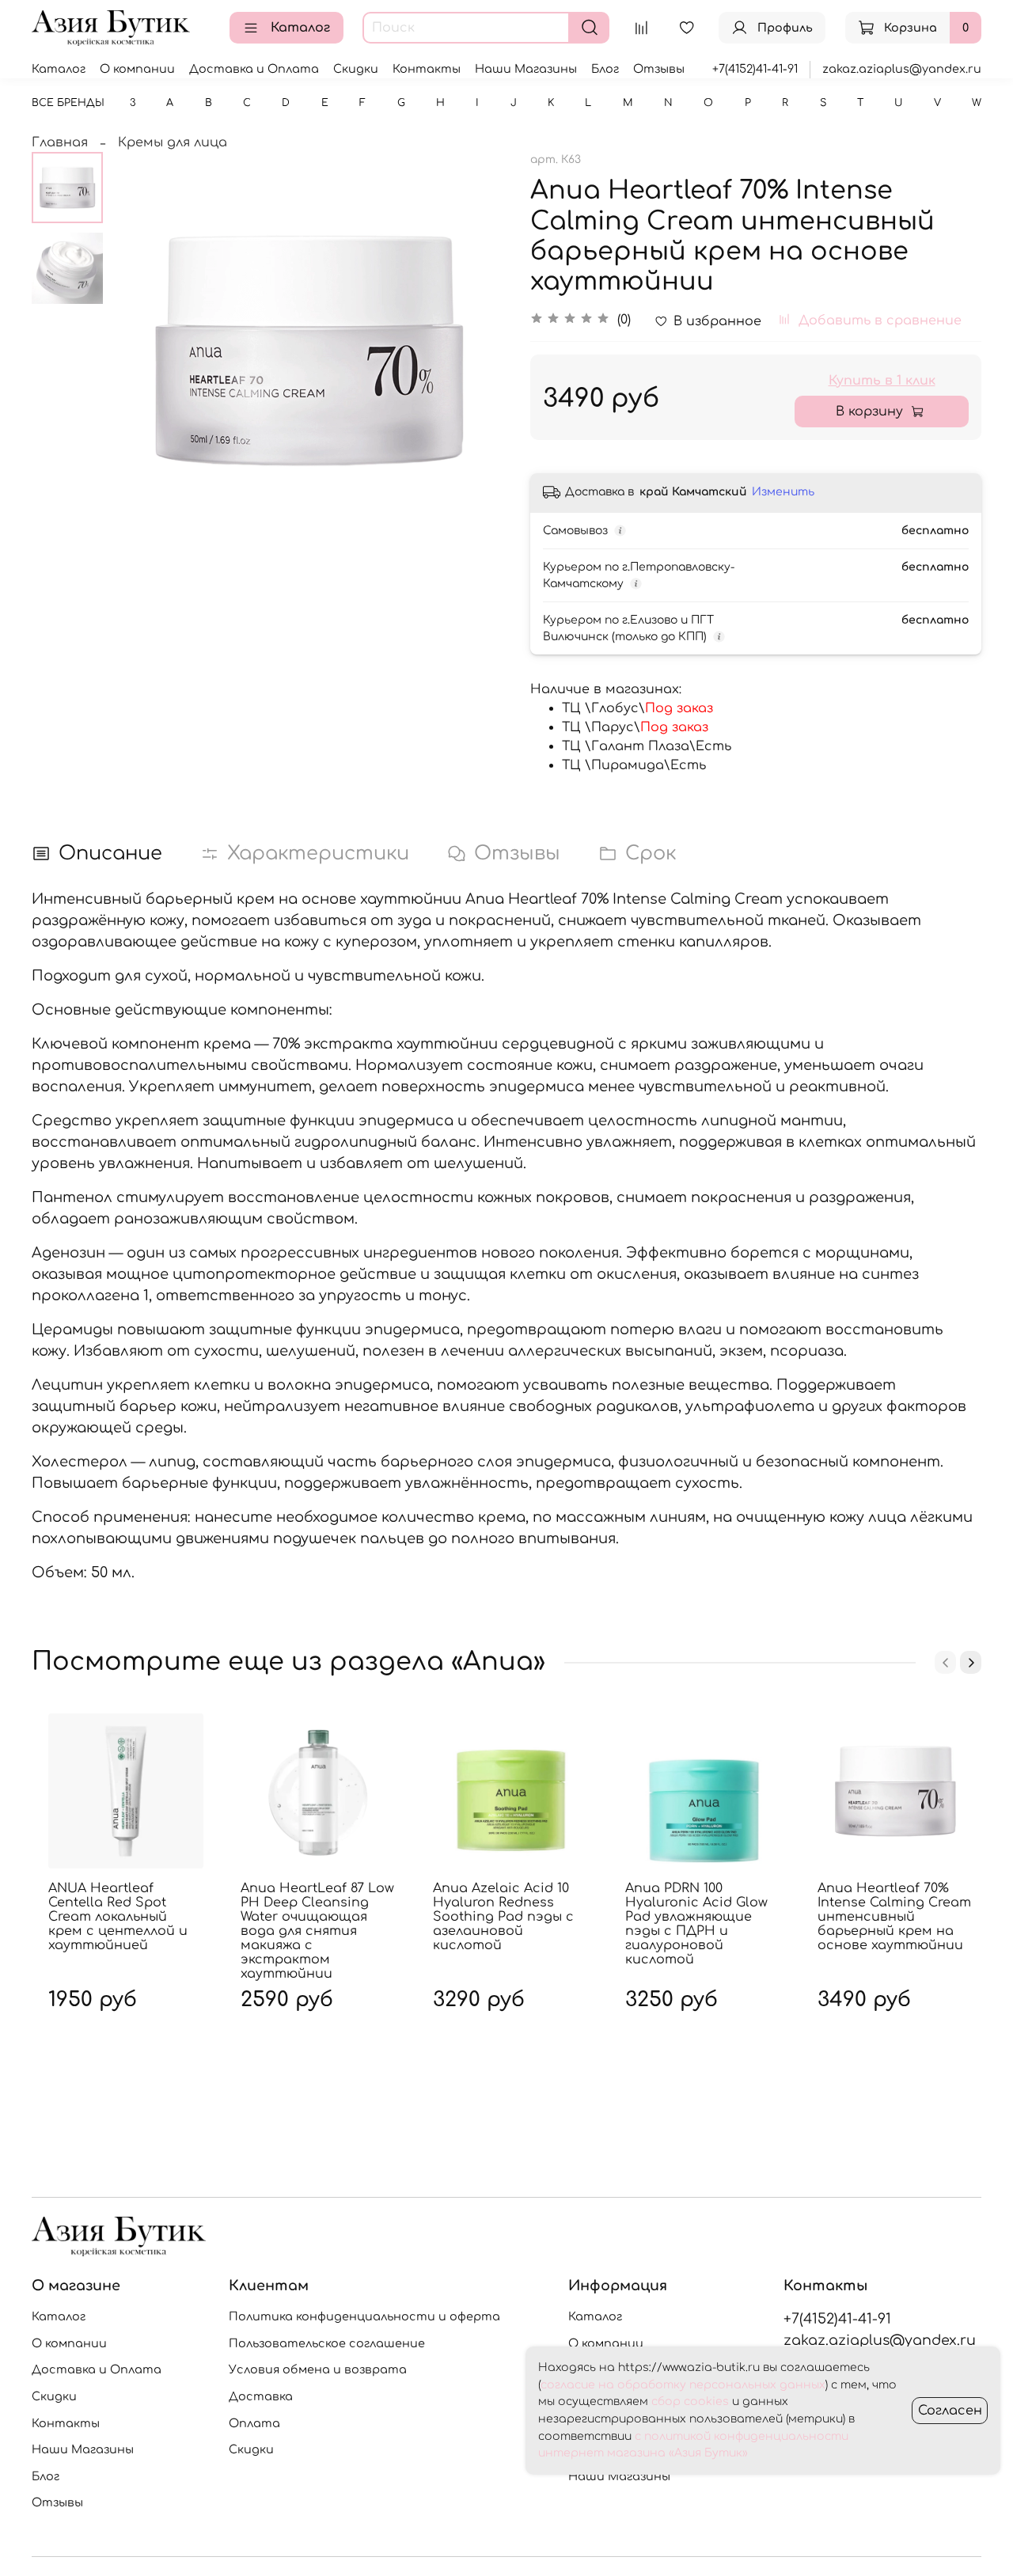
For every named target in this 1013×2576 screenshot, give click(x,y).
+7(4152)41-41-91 (755, 69)
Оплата (254, 2423)
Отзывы (659, 69)
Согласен (950, 2411)
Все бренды (68, 103)
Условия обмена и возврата (318, 2369)
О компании (137, 69)
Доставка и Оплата (254, 69)
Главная (60, 142)
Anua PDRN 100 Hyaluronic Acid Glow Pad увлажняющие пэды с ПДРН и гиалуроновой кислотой (696, 1924)
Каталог (300, 28)
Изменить (783, 492)
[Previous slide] (142, 350)
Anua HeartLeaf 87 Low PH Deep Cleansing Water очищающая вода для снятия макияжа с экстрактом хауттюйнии (317, 1931)
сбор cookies (690, 2401)
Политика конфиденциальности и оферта (364, 2316)
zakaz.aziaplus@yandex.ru (902, 69)
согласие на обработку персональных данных (683, 2385)
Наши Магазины (526, 69)
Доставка (261, 2396)
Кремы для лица (173, 142)
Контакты (427, 69)
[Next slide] (475, 350)
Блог (605, 69)
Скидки (356, 69)
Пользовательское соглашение (327, 2343)
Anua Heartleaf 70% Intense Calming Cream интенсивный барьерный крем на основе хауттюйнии (894, 1917)
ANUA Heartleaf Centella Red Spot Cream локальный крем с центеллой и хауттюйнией (118, 1917)
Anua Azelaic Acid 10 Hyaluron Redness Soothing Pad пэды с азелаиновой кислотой (503, 1917)
